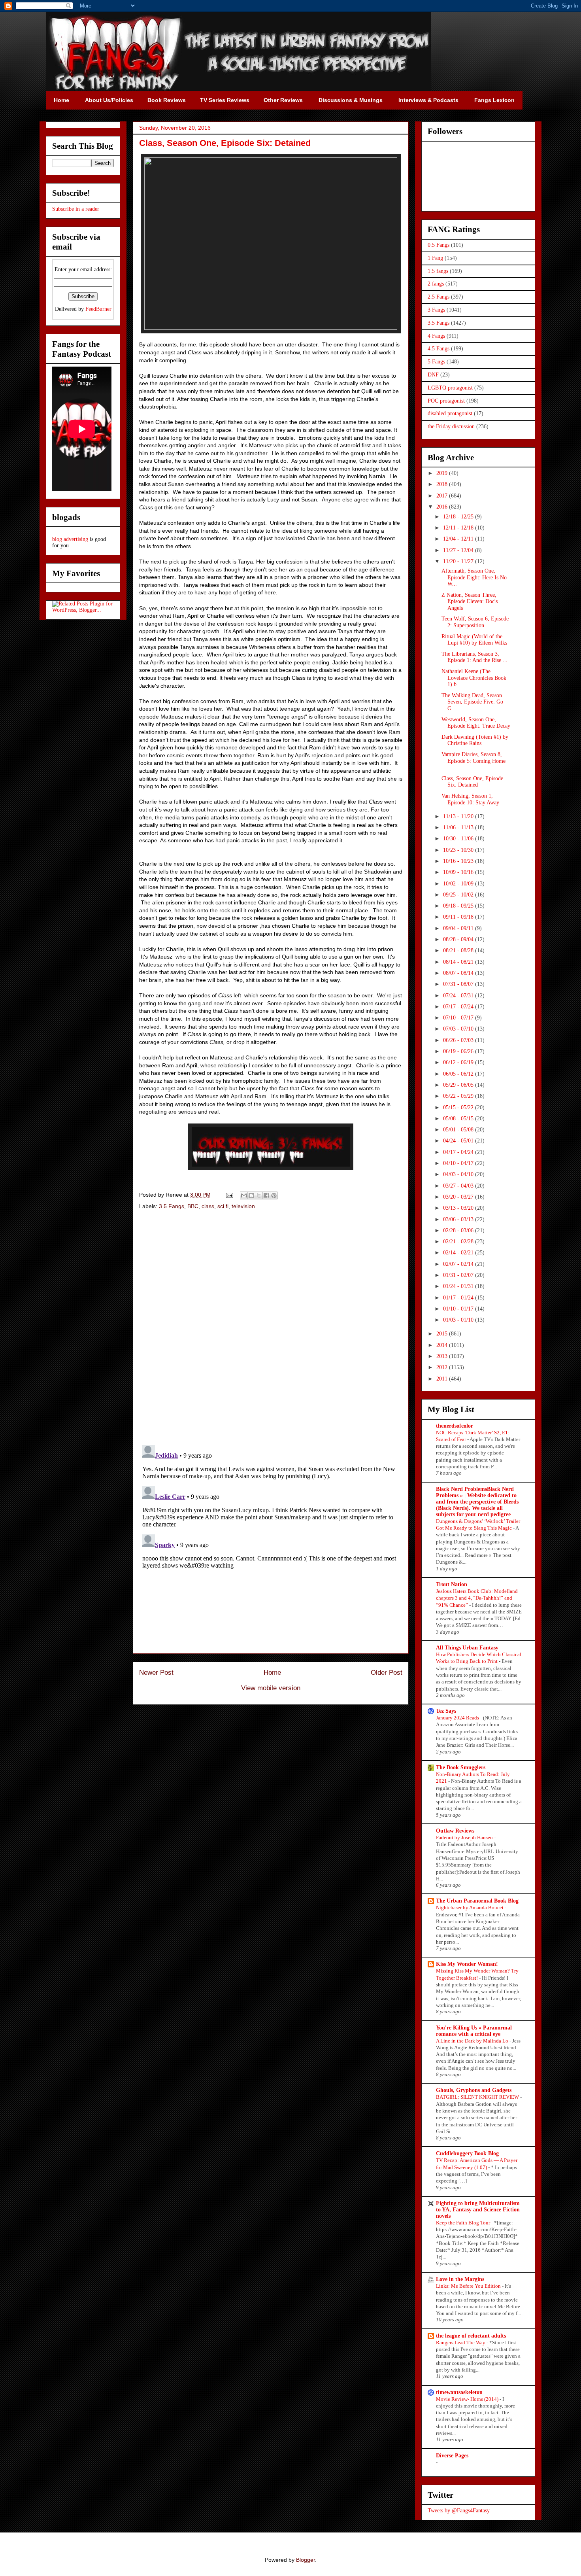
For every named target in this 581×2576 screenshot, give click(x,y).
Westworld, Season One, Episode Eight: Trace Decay (476, 723)
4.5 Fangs (439, 349)
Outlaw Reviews (455, 1831)
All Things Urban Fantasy (467, 1648)
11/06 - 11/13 (459, 827)
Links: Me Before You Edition (469, 2286)
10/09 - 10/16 (459, 872)
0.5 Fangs (439, 245)
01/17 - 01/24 (459, 1298)
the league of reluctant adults (471, 2336)
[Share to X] (259, 1195)
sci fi (223, 1206)
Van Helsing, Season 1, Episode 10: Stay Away (470, 799)
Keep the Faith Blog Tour (464, 2223)
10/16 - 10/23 (459, 861)
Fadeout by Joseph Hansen (465, 1837)
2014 (443, 1345)
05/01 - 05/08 (459, 1130)
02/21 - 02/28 (459, 1242)
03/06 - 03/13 (459, 1219)
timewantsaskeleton (459, 2392)
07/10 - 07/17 (459, 1018)
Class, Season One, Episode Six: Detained (472, 782)
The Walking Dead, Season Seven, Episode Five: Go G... (472, 702)
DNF (433, 375)
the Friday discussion (451, 426)
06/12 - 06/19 (459, 1062)
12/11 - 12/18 (459, 528)
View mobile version (271, 1688)
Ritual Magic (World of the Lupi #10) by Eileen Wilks (474, 640)
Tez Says (446, 1711)
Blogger (306, 2560)
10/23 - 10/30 (459, 850)
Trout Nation (452, 1584)
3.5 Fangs (172, 1206)
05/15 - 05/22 (459, 1107)
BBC (193, 1206)
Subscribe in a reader (76, 209)
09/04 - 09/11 (459, 928)
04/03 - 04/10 (459, 1174)
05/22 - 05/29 (459, 1096)
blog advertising (70, 539)
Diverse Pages (452, 2456)
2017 (443, 496)
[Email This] (244, 1195)
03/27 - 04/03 (459, 1186)
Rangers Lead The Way (461, 2342)
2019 (443, 473)
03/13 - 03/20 (459, 1208)
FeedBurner (98, 309)
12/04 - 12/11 (459, 539)
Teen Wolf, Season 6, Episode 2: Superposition (475, 622)
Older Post (387, 1673)
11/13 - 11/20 (459, 816)
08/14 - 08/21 (459, 962)
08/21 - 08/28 (459, 950)
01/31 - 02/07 (459, 1275)
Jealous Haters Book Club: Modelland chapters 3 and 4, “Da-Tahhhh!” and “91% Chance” (477, 1598)
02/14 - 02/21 (459, 1253)
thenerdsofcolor (455, 1426)
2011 (443, 1379)
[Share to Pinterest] (274, 1195)
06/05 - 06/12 (459, 1074)
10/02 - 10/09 (459, 884)
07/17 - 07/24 (459, 1007)
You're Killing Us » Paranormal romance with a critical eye (474, 2031)
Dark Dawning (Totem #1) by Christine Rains (475, 740)
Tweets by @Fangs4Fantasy (459, 2511)
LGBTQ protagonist (450, 388)
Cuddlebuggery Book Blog (467, 2153)
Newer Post (156, 1673)
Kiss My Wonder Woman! (467, 1964)
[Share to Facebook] (266, 1195)
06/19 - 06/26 (459, 1051)
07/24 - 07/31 (459, 996)
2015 (443, 1334)
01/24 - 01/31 (459, 1286)
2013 (443, 1356)
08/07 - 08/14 (459, 973)
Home (272, 1673)
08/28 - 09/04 (459, 939)
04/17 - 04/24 (459, 1152)
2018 (443, 484)
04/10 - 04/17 (459, 1163)
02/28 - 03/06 (459, 1230)
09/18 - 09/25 (459, 906)
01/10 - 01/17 (459, 1309)
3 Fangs (436, 310)
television (243, 1206)
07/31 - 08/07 (459, 984)
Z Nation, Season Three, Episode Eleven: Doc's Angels (470, 602)
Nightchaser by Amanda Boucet (470, 1907)
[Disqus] (271, 1328)
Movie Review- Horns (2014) (468, 2399)
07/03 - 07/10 (459, 1029)
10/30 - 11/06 (459, 839)
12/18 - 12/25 (459, 517)
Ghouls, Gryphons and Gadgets (474, 2090)
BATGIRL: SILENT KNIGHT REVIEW (478, 2097)
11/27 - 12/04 (459, 550)
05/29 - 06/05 (459, 1085)
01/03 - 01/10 (459, 1320)
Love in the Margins (460, 2279)
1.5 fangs (438, 271)
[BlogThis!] (251, 1195)
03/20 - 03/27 (459, 1197)
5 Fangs (436, 362)
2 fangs (436, 284)
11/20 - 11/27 (459, 561)
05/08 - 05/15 (459, 1119)
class (208, 1206)
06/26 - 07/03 (459, 1040)
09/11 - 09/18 (459, 917)
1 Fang (435, 258)
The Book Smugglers (461, 1767)
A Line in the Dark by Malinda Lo (473, 2041)
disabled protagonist (450, 413)
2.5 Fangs (439, 297)
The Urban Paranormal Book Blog (477, 1901)
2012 (443, 1367)
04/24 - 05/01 (459, 1141)
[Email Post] (229, 1195)
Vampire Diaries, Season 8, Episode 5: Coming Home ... (473, 761)
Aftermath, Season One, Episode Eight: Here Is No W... (474, 578)
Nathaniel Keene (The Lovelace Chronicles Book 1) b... (474, 678)
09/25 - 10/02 (459, 895)
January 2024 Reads (458, 1718)
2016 (443, 507)
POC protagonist (446, 401)
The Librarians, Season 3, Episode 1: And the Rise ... (474, 657)
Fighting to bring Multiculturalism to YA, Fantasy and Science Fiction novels (478, 2210)
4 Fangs (436, 336)
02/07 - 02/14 (459, 1264)
